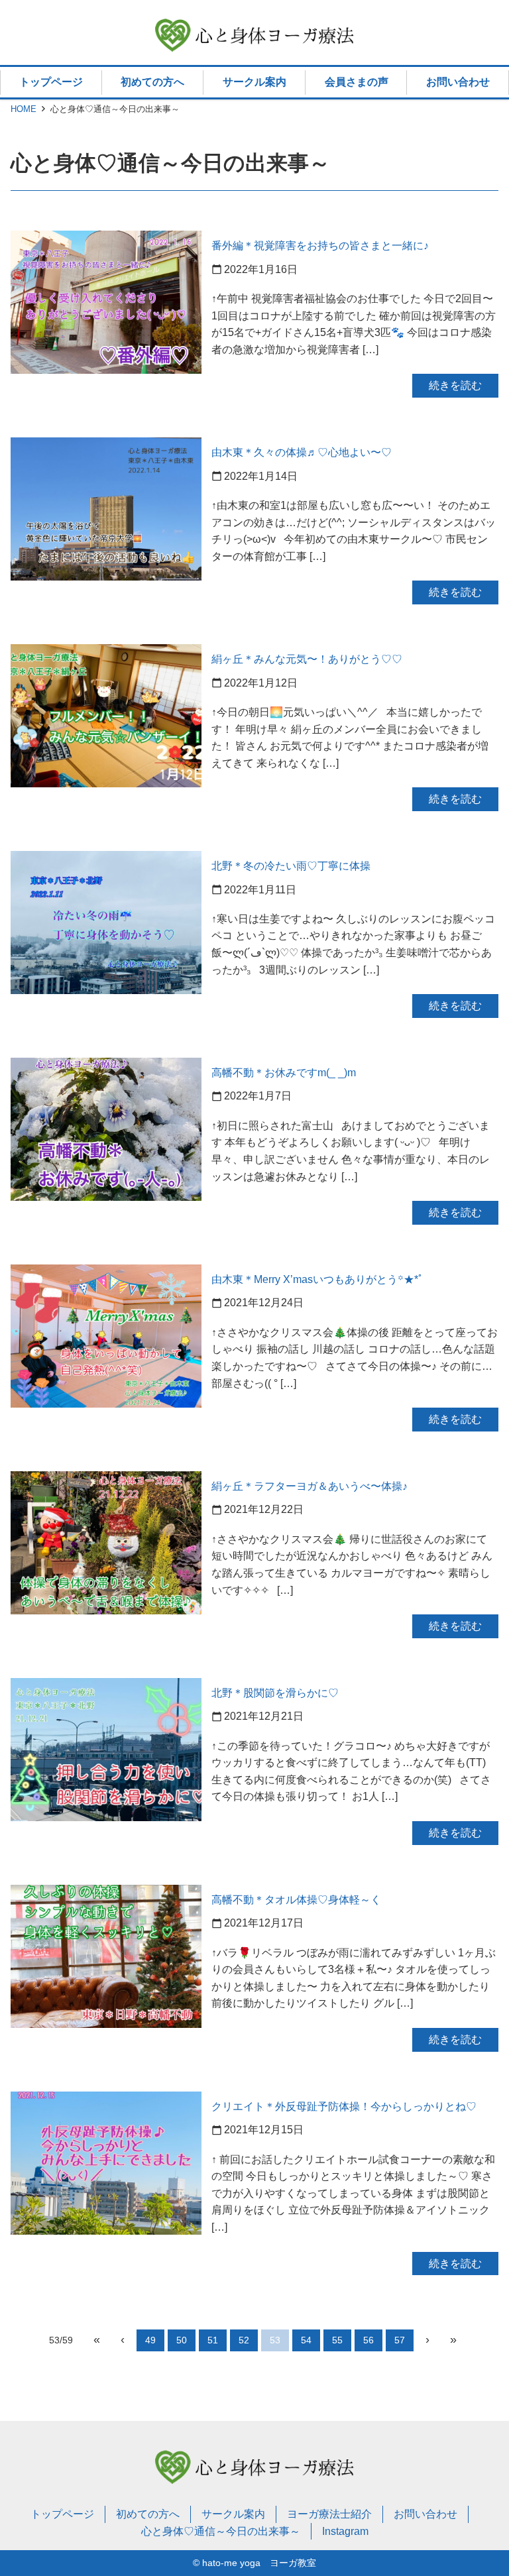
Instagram (345, 2531)
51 (213, 2340)
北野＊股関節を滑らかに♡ (275, 1693)
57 (400, 2340)
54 (306, 2340)
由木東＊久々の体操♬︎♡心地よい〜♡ (302, 452)
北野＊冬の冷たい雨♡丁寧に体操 (291, 866)
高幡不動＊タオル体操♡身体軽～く (296, 1900)
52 (244, 2340)
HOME (24, 109)
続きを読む (455, 385)
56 (368, 2340)
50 (182, 2340)
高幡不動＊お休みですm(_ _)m (284, 1073)
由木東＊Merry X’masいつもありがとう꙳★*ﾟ (317, 1279)
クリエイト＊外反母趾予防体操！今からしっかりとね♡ (344, 2106)
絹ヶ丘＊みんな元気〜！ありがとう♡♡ (307, 659)
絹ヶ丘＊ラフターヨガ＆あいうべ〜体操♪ (310, 1486)
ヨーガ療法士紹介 (329, 2514)
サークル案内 (254, 82)
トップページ (51, 82)
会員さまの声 (357, 82)
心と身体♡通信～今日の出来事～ (221, 2531)
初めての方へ (152, 82)
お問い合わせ (458, 82)
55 (337, 2340)
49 (150, 2340)
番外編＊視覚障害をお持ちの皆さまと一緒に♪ (320, 246)
